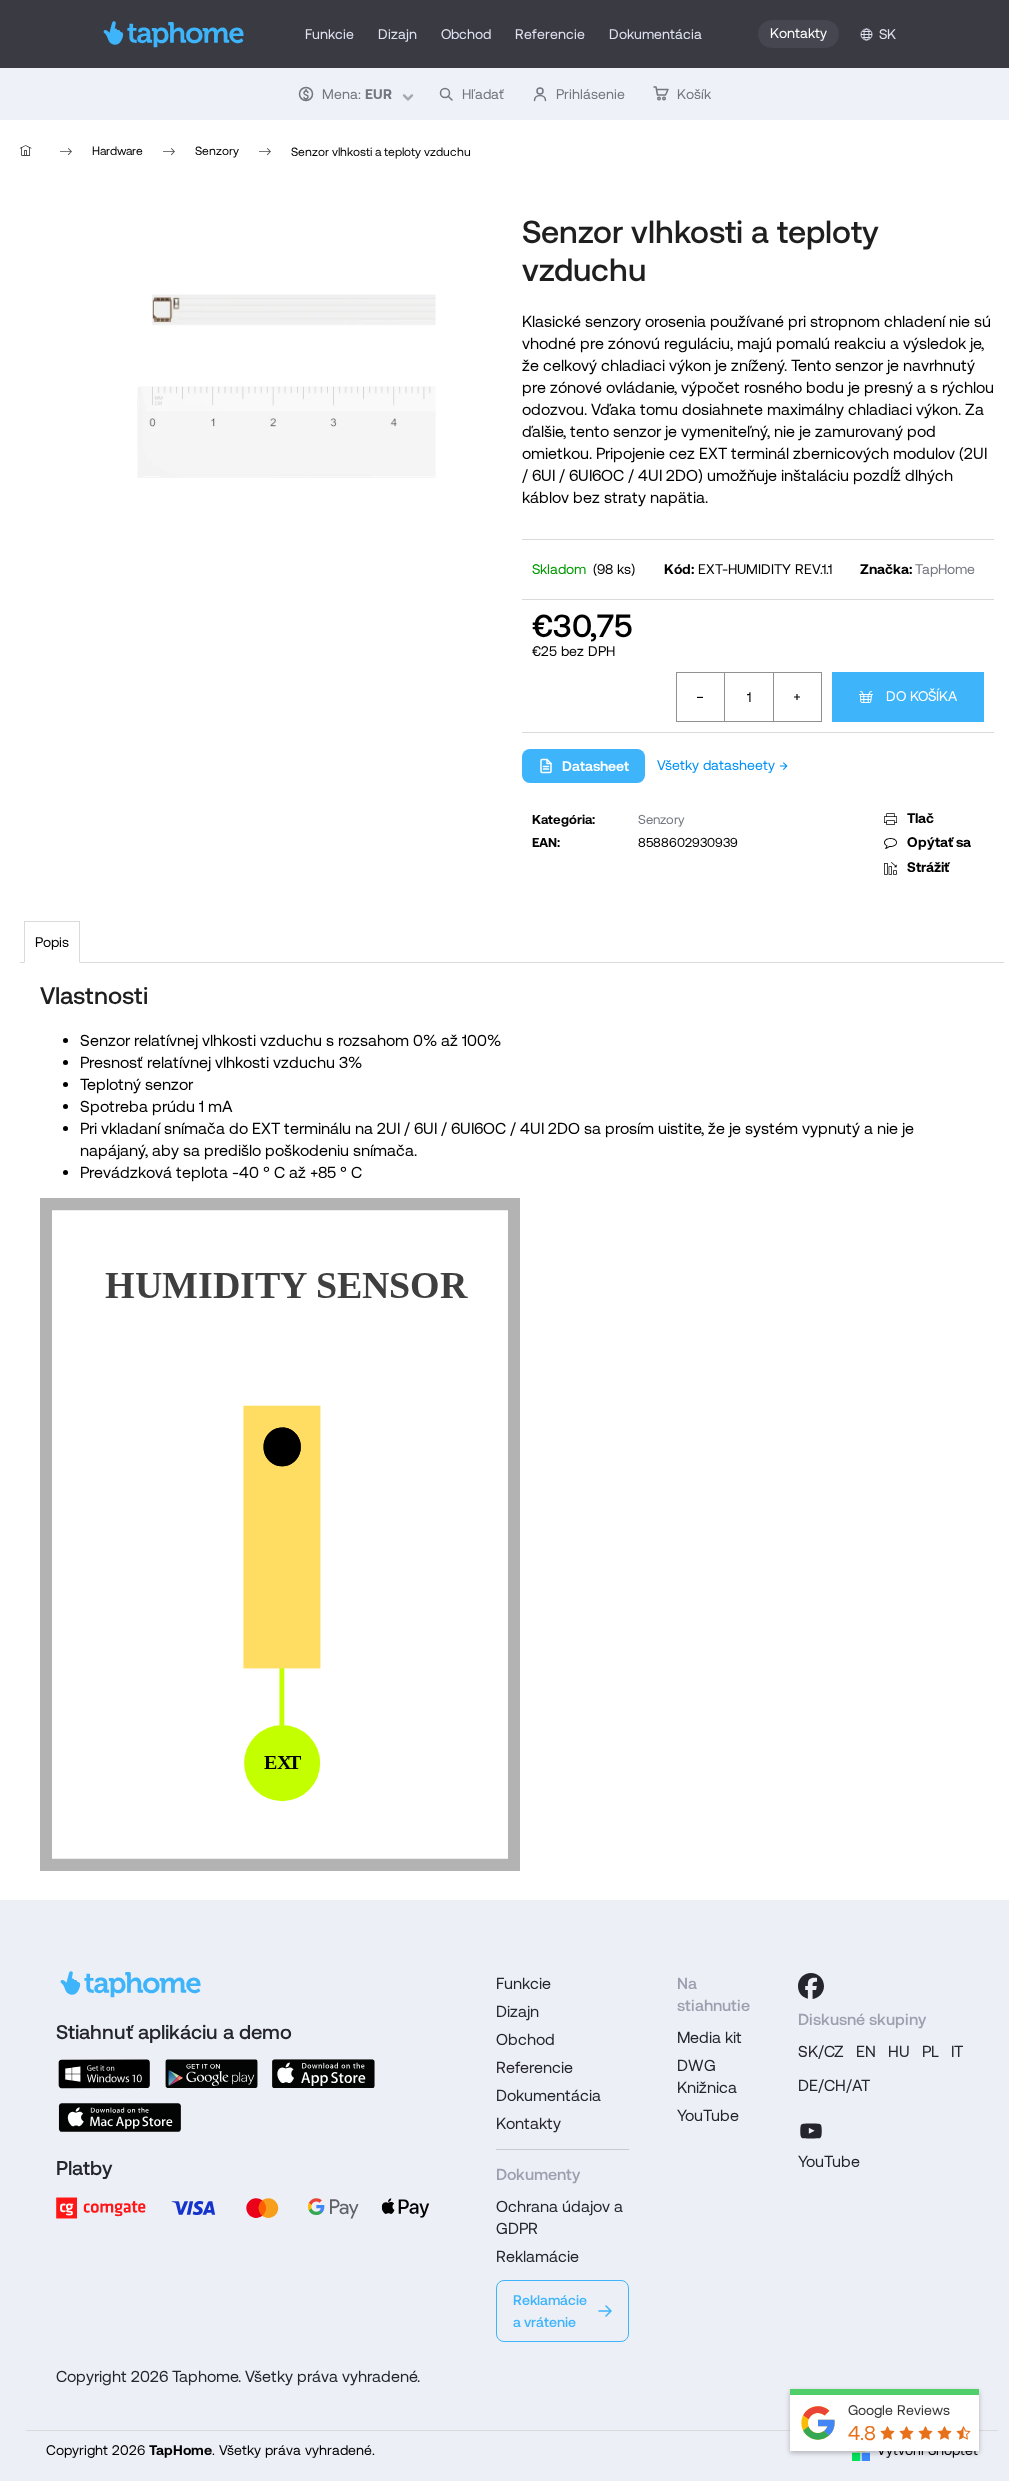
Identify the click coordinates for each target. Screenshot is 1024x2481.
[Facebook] (811, 1986)
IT (957, 2051)
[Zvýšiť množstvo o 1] (797, 697)
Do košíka (921, 696)
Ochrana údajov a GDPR (559, 2217)
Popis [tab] (52, 942)
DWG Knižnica (707, 2076)
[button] (354, 94)
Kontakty (798, 33)
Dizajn (517, 2011)
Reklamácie (537, 2256)
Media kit (709, 2037)
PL (930, 2051)
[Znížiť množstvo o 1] (701, 697)
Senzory (661, 819)
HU (899, 2051)
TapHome (945, 569)
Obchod (525, 2039)
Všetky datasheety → (722, 765)
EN (866, 2051)
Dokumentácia (548, 2095)
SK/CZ (821, 2051)
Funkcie (523, 1983)
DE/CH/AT (834, 2085)
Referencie (534, 2067)
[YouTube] (811, 2128)
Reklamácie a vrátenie (550, 2311)
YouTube (708, 2115)
